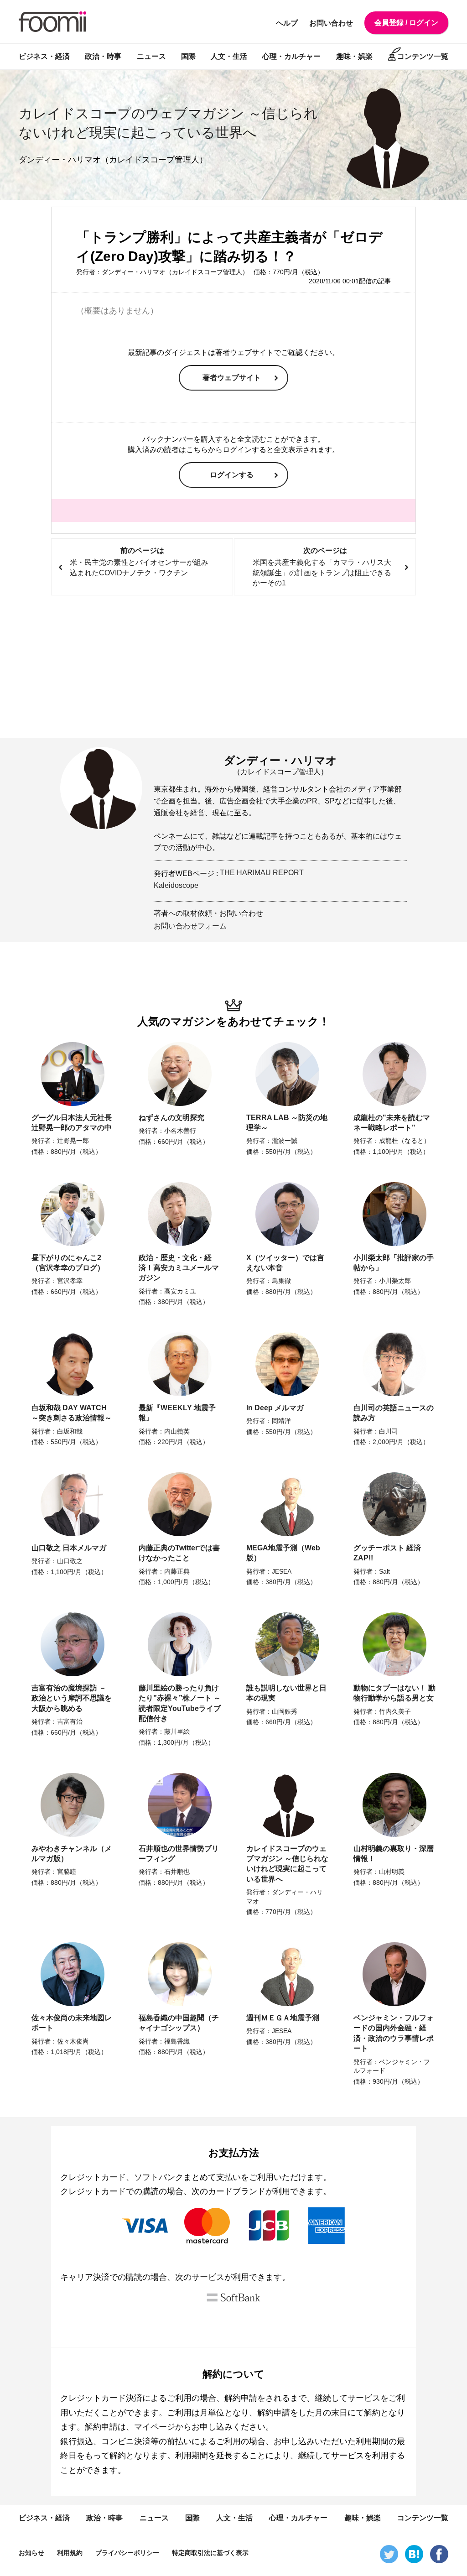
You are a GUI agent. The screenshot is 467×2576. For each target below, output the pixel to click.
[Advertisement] (233, 667)
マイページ (155, 2427)
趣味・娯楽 (354, 56)
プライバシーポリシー (127, 2553)
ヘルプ (287, 23)
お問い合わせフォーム (190, 926)
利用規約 (70, 2553)
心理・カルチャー (291, 56)
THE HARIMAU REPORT (262, 873)
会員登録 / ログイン (406, 23)
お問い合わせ (331, 23)
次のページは (322, 567)
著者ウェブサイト (232, 378)
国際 (188, 56)
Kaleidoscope (176, 885)
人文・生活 (229, 56)
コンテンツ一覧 (423, 56)
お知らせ (31, 2553)
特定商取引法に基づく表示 (210, 2553)
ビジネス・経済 (44, 56)
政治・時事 (103, 56)
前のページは (139, 562)
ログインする (232, 475)
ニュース (151, 56)
